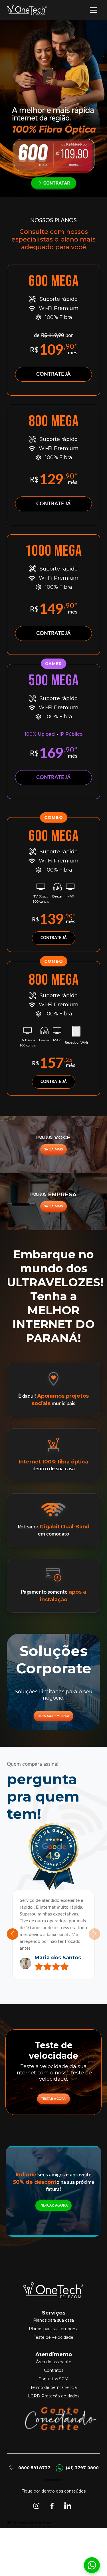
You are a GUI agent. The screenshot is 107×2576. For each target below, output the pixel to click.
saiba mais (53, 1149)
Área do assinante (54, 2382)
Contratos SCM (53, 2399)
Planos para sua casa (53, 2340)
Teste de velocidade (53, 2357)
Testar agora (53, 2119)
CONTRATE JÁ (53, 374)
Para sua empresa (54, 1716)
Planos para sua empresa (54, 2349)
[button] (13, 1944)
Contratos (54, 2390)
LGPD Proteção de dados (54, 2416)
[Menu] (96, 10)
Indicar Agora (54, 2225)
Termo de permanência (53, 2407)
